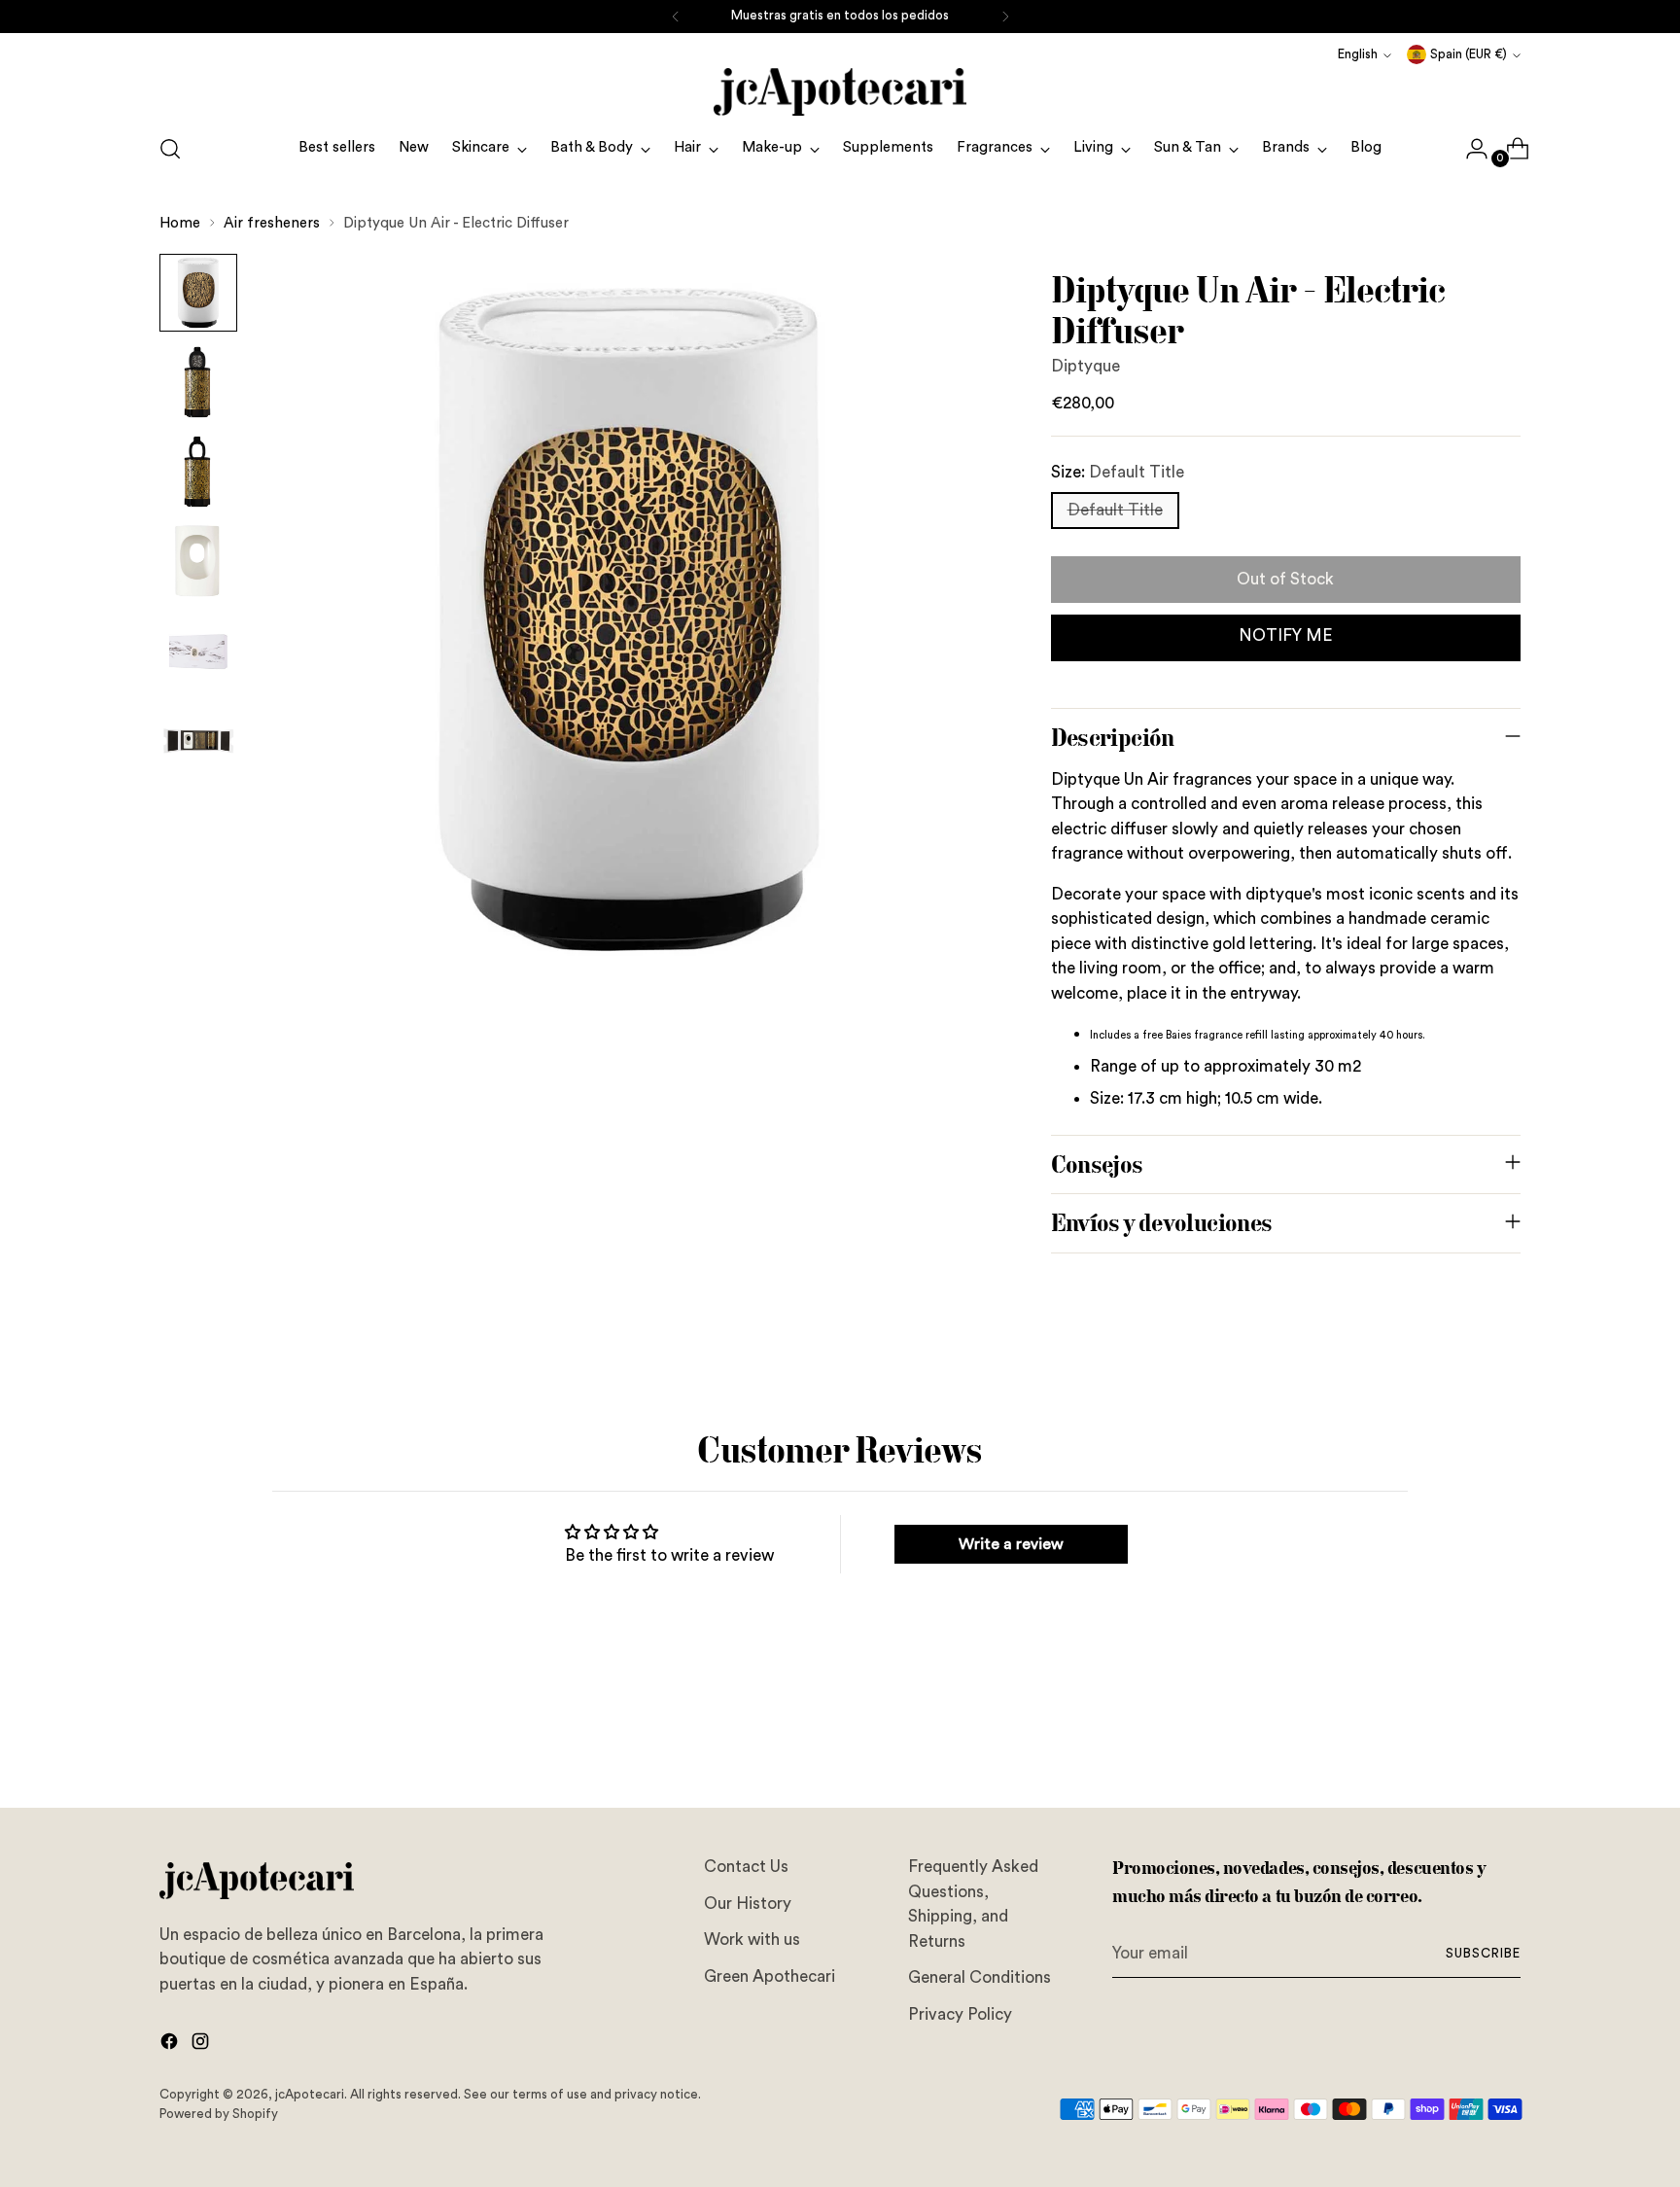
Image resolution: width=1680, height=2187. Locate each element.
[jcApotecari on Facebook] (171, 2045)
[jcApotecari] (840, 92)
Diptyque (1085, 366)
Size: (1118, 472)
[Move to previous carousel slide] (1459, 1742)
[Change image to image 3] (198, 472)
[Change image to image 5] (198, 651)
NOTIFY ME (1286, 635)
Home (180, 223)
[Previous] (676, 17)
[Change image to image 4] (198, 561)
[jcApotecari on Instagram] (202, 2045)
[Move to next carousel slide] (1504, 1741)
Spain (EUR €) (1469, 54)
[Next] (1005, 17)
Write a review (1011, 1544)
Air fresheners (272, 223)
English (1358, 54)
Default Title (1115, 510)
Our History (748, 1904)
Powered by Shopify (219, 2114)
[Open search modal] (170, 149)
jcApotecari (310, 2095)
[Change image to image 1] (198, 293)
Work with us (752, 1940)
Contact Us (746, 1867)
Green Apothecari (770, 1976)
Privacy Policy (960, 2014)
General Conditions (980, 1977)
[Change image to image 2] (198, 382)
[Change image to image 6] (198, 740)
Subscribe (1483, 1954)
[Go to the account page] (1469, 149)
